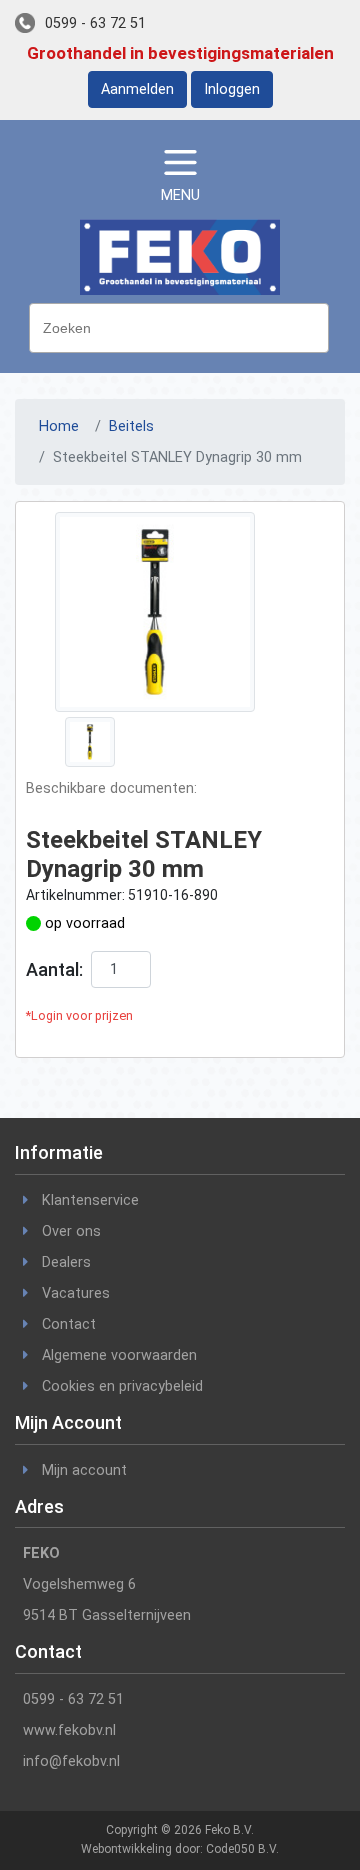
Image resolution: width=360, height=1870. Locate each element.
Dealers (66, 1262)
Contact (69, 1324)
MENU (180, 195)
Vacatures (76, 1293)
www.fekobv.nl (69, 1730)
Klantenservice (90, 1200)
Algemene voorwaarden (119, 1355)
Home (59, 426)
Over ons (71, 1231)
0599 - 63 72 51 (95, 23)
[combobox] (179, 328)
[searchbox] (184, 326)
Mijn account (84, 1470)
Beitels (131, 426)
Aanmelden (137, 89)
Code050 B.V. (242, 1849)
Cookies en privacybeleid (122, 1386)
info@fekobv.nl (71, 1761)
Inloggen (232, 89)
